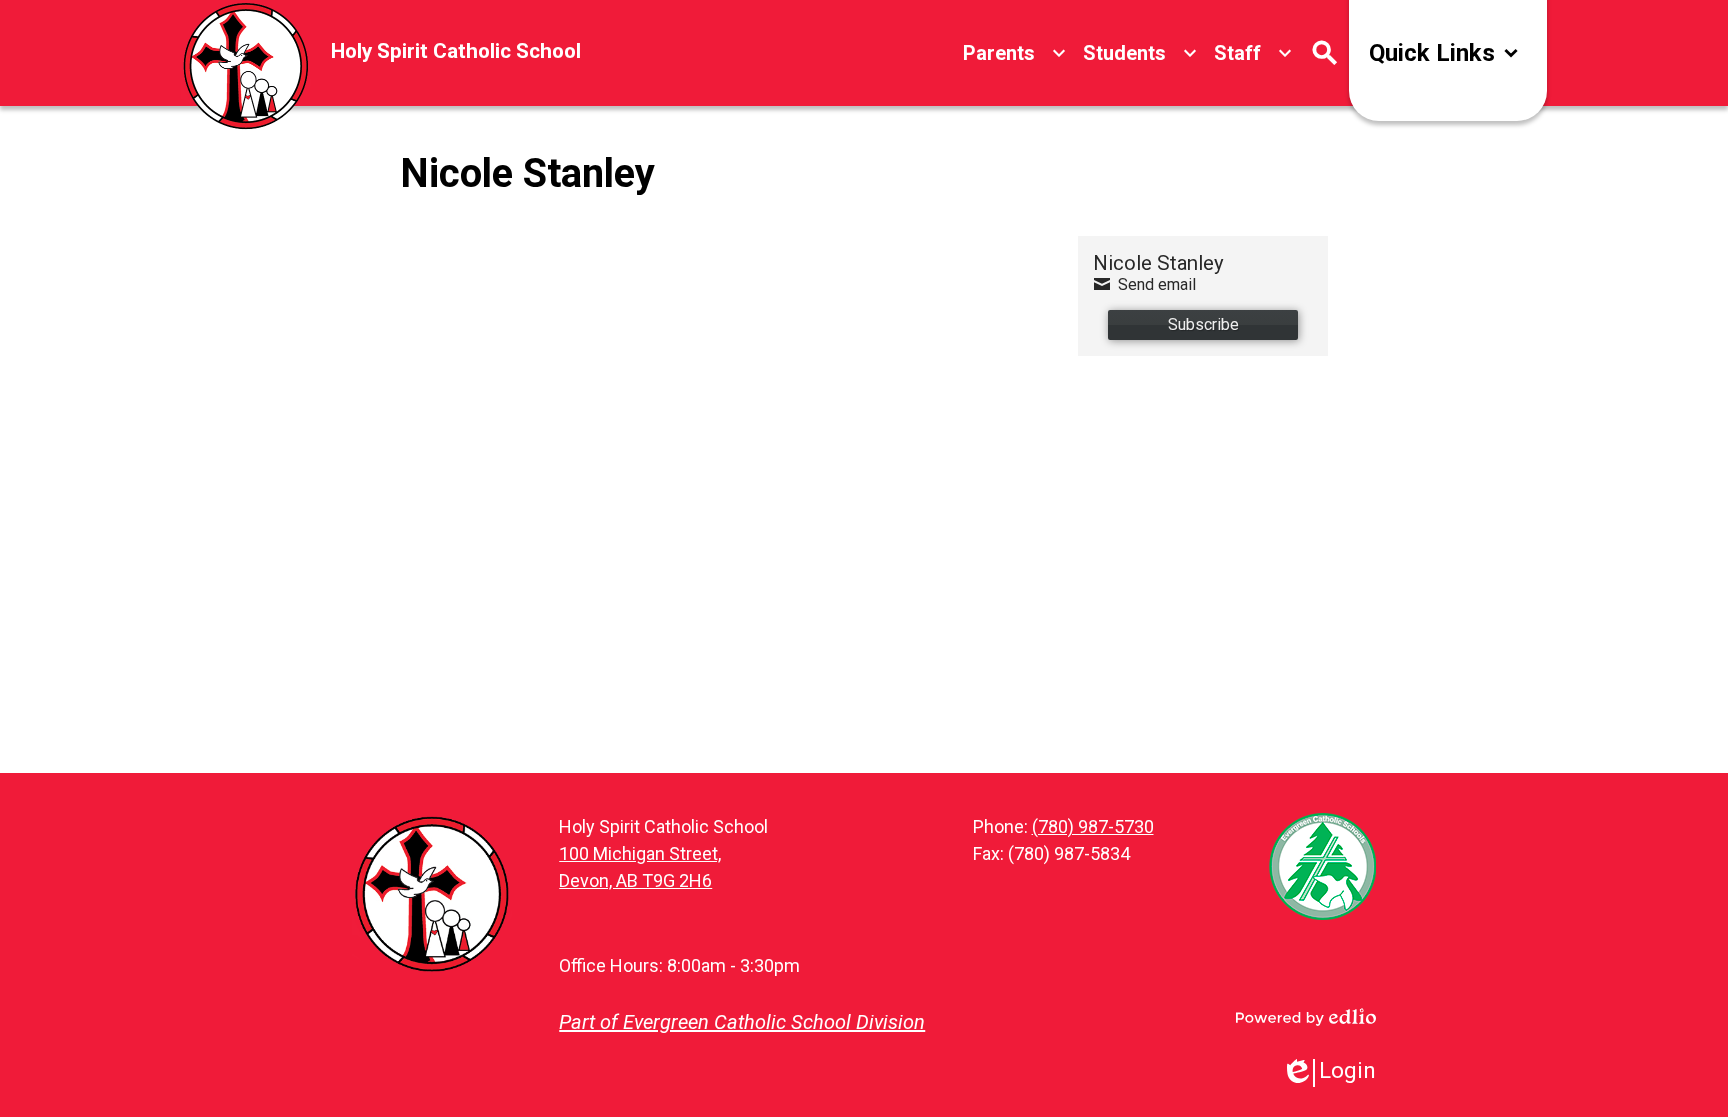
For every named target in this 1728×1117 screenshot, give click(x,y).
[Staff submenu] (1253, 53)
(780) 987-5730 (1093, 826)
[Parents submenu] (1015, 53)
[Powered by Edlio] (1306, 1017)
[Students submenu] (1140, 53)
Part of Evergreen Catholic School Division (742, 1022)
